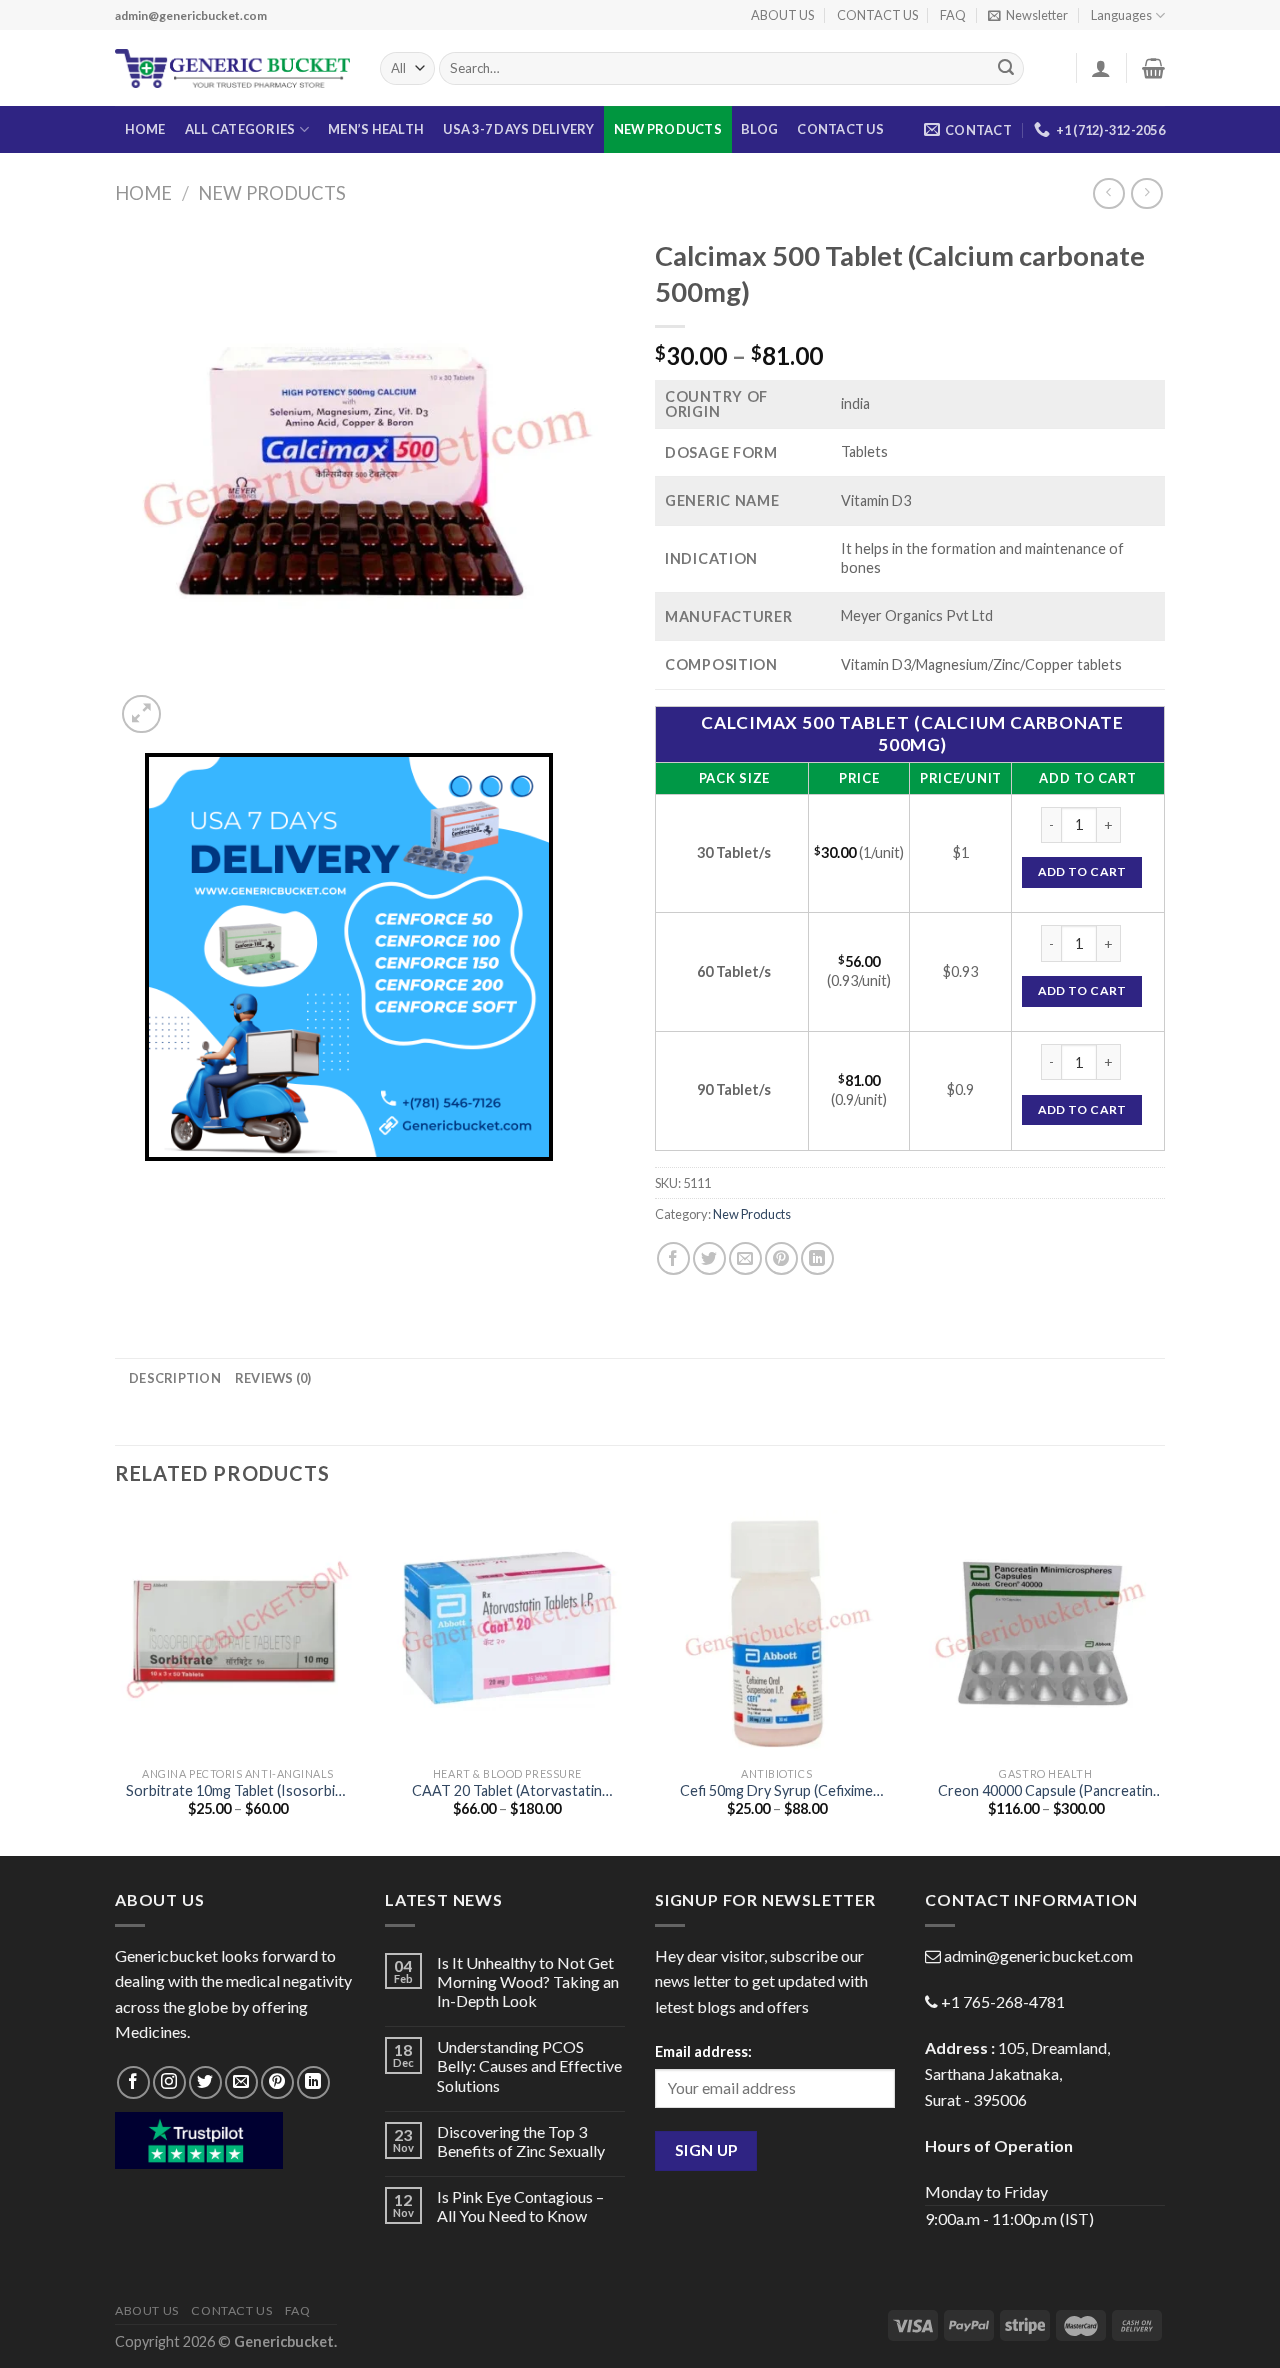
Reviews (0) (273, 1378)
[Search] (1006, 69)
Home (143, 193)
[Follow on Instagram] (169, 2082)
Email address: (703, 2051)
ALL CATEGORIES (240, 129)
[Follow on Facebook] (133, 2082)
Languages (1121, 15)
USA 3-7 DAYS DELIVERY (518, 129)
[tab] (175, 1378)
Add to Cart (1082, 871)
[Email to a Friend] (745, 1258)
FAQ (953, 15)
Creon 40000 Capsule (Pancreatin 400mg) (1045, 1791)
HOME (145, 129)
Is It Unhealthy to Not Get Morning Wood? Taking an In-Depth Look (528, 1981)
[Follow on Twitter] (205, 2082)
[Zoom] (141, 714)
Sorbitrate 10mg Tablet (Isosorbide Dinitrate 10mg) (238, 1791)
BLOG (759, 129)
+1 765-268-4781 (1003, 2001)
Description (175, 1378)
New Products (668, 129)
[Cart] (1153, 68)
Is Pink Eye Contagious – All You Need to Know (520, 2206)
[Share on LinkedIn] (817, 1258)
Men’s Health (376, 129)
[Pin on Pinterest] (781, 1258)
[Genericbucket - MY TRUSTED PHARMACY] (232, 69)
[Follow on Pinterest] (277, 2082)
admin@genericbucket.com (1038, 1955)
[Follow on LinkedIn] (313, 2082)
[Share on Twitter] (709, 1258)
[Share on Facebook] (673, 1258)
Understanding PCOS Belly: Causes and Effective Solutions (529, 2065)
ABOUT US (782, 15)
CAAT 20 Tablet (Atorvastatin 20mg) (507, 1791)
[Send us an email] (241, 2082)
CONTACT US (877, 15)
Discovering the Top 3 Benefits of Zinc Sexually (521, 2141)
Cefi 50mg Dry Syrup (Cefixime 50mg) (776, 1791)
